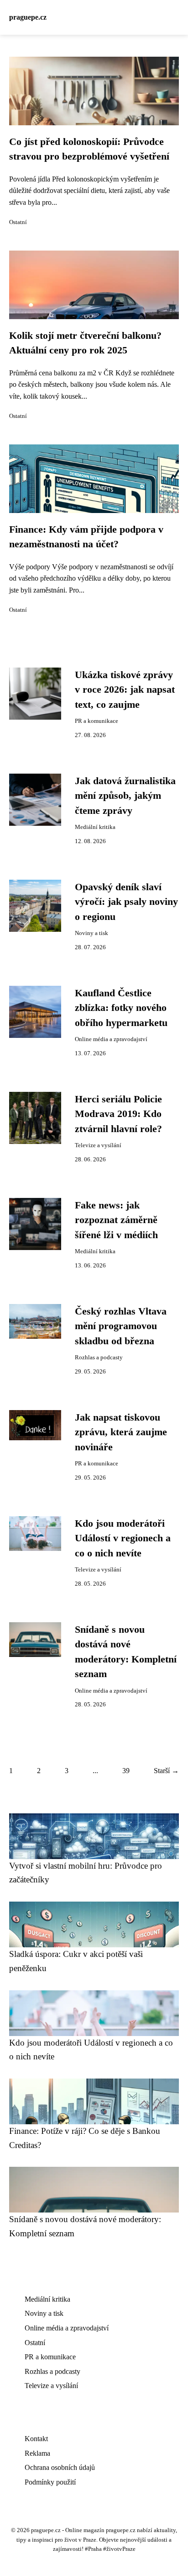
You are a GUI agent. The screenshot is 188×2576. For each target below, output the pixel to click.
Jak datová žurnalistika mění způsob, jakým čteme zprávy (125, 796)
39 (126, 1771)
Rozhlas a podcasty (99, 1357)
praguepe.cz (28, 17)
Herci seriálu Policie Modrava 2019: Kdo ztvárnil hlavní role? (118, 1114)
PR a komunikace (97, 721)
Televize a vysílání (98, 1145)
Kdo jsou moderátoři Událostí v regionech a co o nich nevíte (123, 1538)
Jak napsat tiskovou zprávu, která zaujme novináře (121, 1432)
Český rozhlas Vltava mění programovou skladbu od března (121, 1326)
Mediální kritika (95, 827)
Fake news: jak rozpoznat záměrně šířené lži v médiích (116, 1220)
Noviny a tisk (91, 933)
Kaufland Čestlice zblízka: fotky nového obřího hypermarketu (121, 1008)
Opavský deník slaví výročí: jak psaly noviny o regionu (126, 902)
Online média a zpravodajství (111, 1039)
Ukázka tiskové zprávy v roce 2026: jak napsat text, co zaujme (125, 690)
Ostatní (18, 222)
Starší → (166, 1771)
